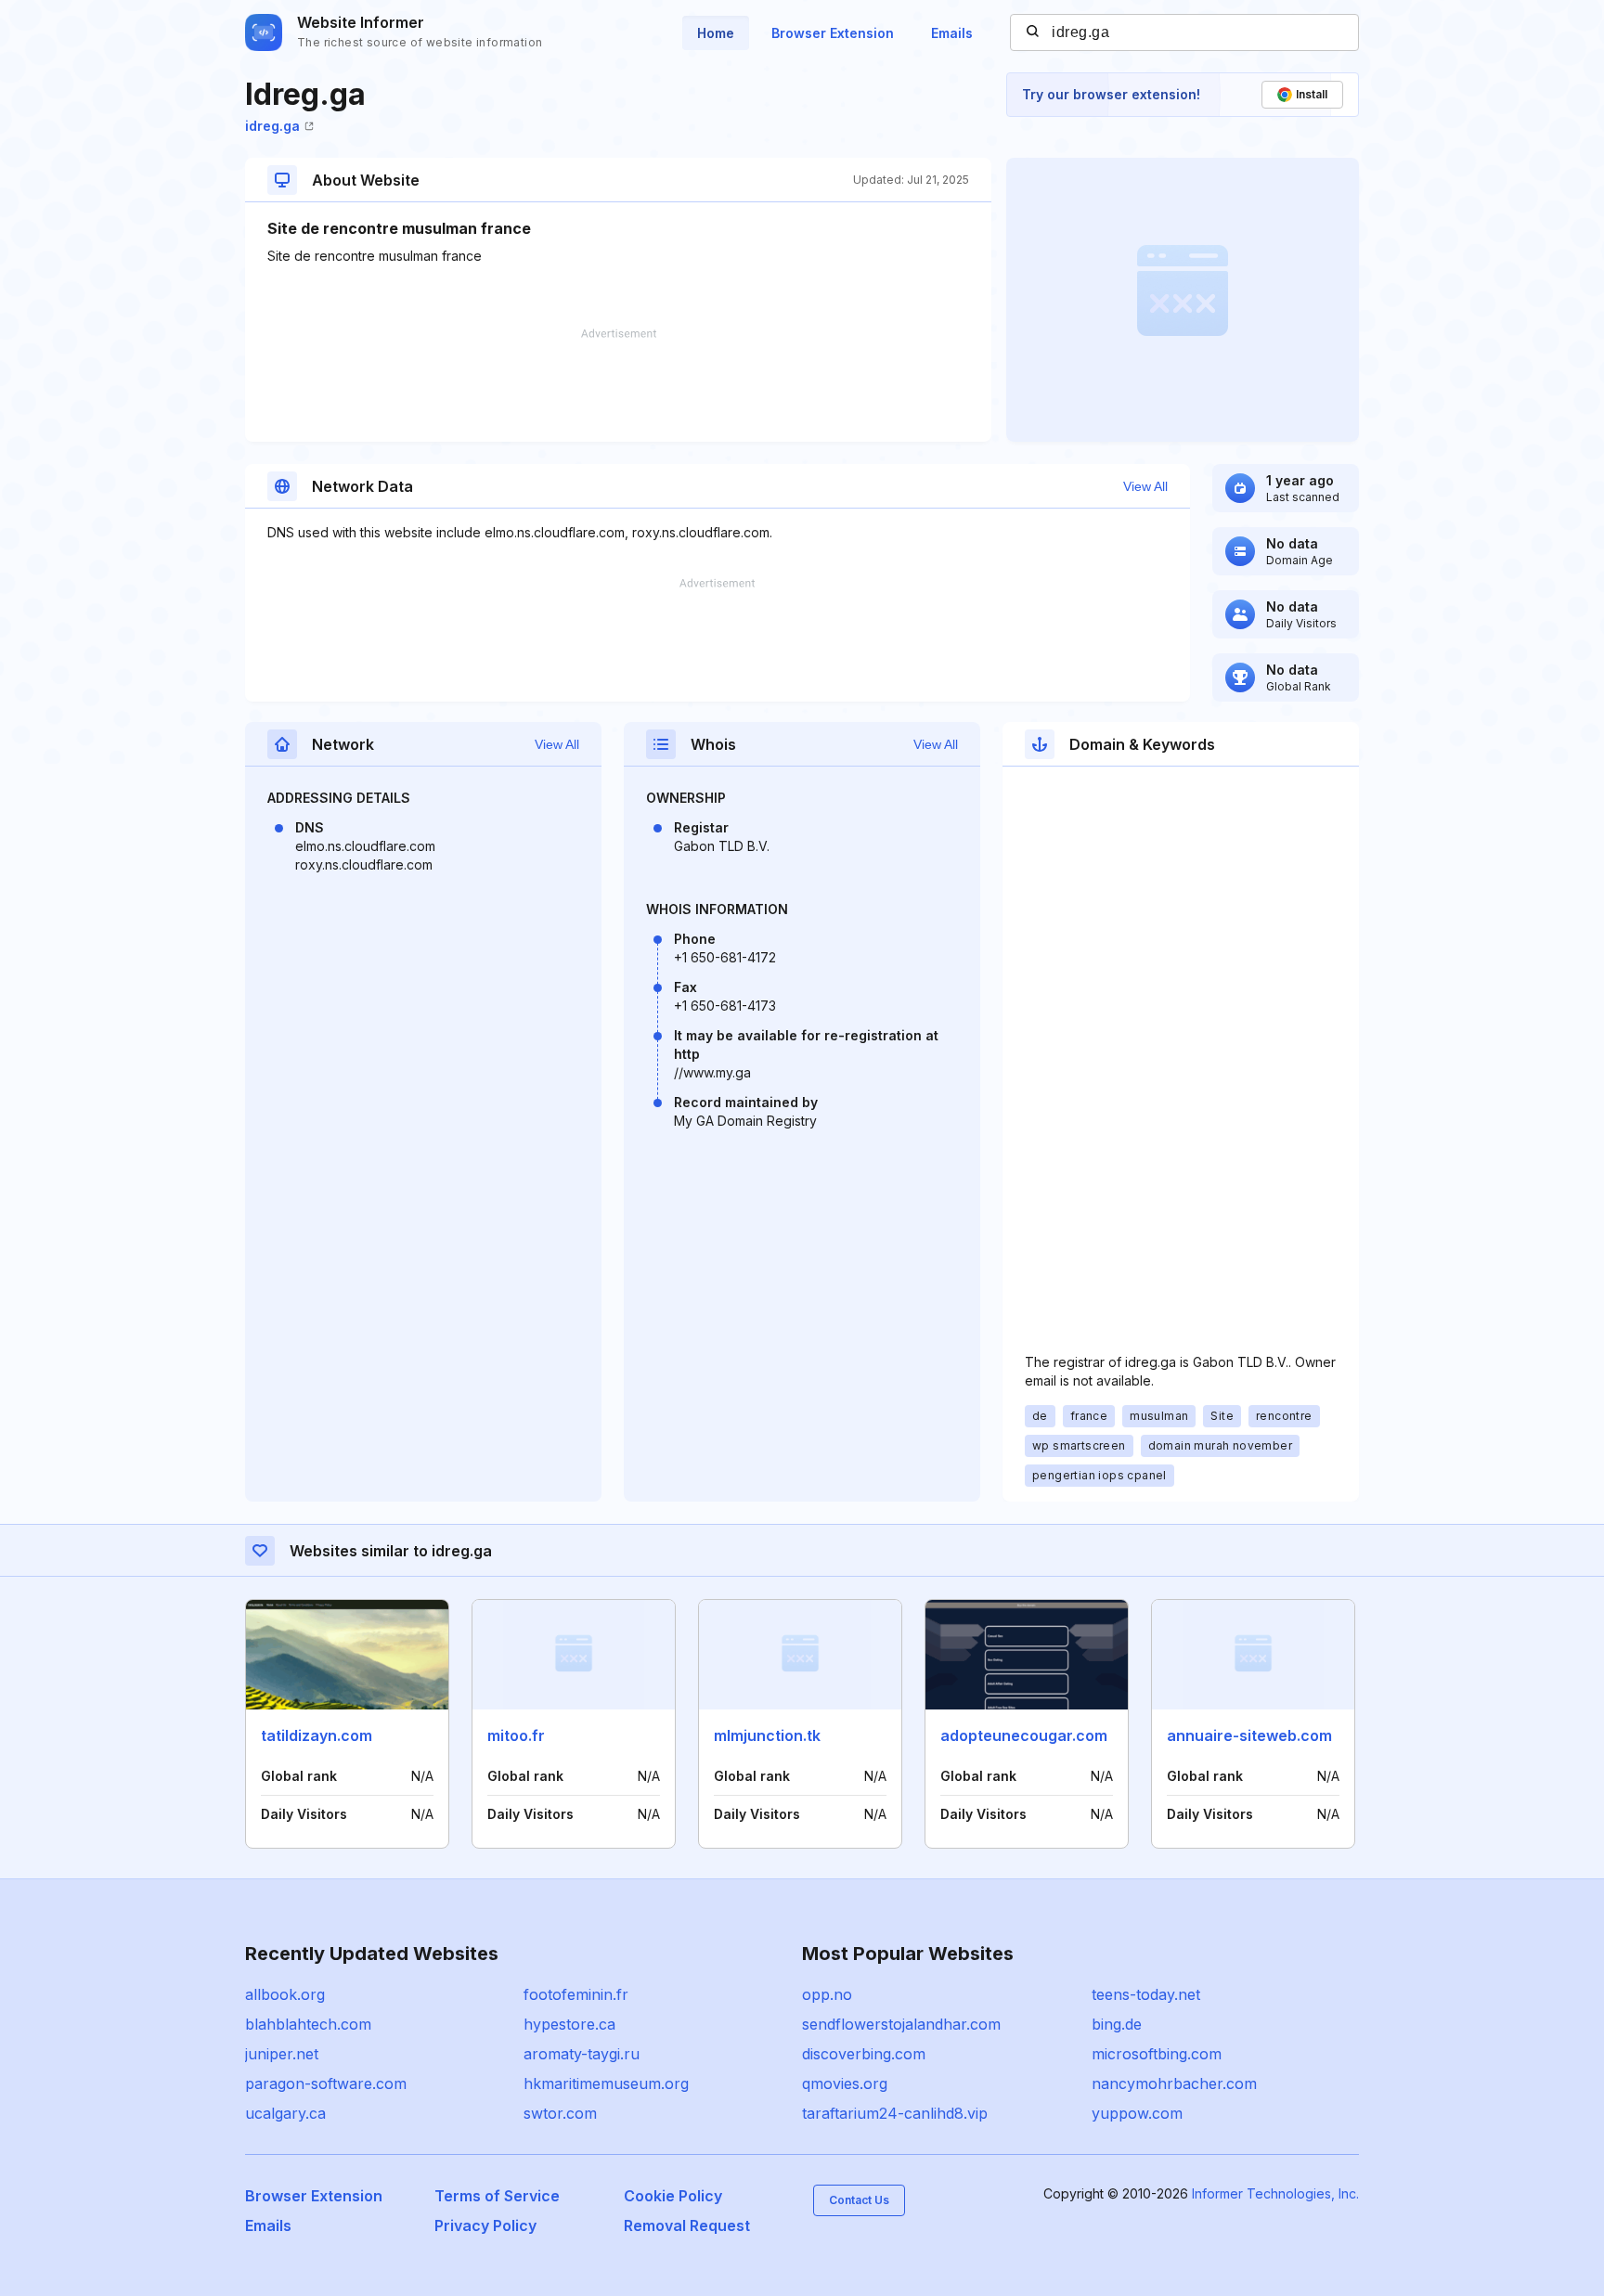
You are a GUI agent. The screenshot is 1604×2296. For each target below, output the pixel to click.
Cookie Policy (673, 2196)
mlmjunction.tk (767, 1735)
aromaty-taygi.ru (582, 2054)
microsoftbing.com (1157, 2054)
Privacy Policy (485, 2225)
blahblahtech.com (308, 2024)
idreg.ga (272, 126)
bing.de (1117, 2024)
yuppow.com (1137, 2113)
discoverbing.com (864, 2054)
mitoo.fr (516, 1735)
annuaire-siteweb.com (1249, 1735)
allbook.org (285, 1994)
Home (716, 33)
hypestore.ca (569, 2024)
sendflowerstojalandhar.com (901, 2024)
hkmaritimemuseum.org (606, 2083)
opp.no (827, 1994)
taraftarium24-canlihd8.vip (895, 2113)
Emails (952, 33)
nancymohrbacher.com (1174, 2083)
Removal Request (687, 2225)
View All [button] (1145, 486)
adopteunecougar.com (1024, 1735)
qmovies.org (845, 2083)
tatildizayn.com (317, 1735)
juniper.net (282, 2054)
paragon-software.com (326, 2083)
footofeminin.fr (576, 1994)
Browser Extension (833, 33)
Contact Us (859, 2200)
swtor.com (560, 2113)
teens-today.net (1146, 1994)
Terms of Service (497, 2196)
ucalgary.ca (285, 2113)
